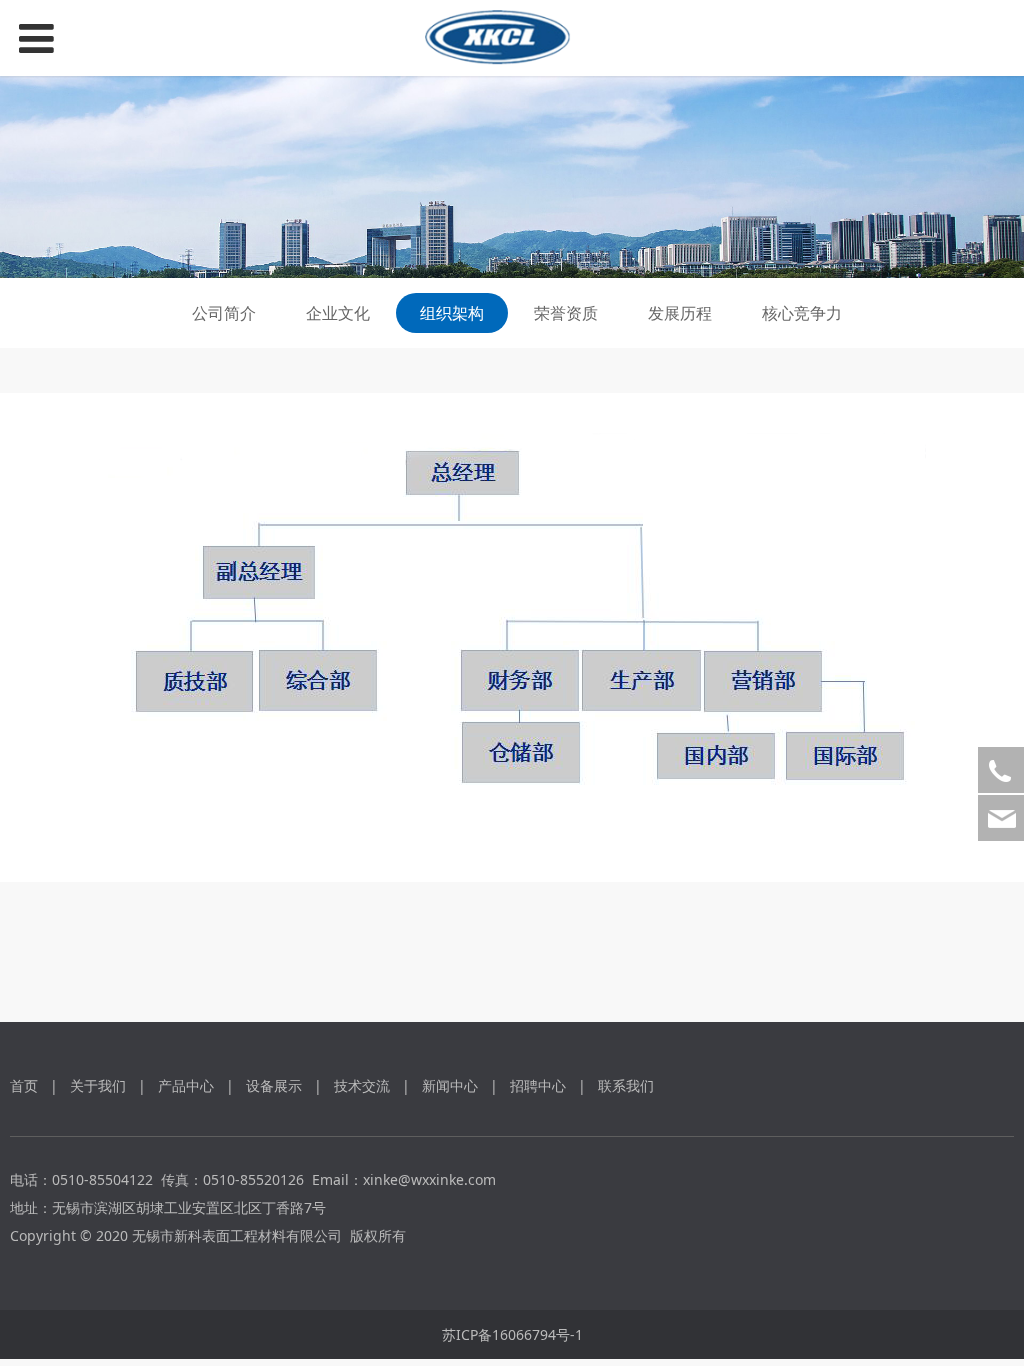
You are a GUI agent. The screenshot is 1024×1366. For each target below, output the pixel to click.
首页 (24, 1085)
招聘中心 (538, 1085)
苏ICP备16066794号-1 (512, 1334)
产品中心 (186, 1085)
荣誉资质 (566, 313)
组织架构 (452, 313)
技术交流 (362, 1085)
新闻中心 (450, 1085)
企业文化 (338, 313)
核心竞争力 (802, 313)
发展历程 (680, 313)
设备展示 (274, 1085)
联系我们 (626, 1085)
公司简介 (224, 313)
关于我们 (98, 1085)
